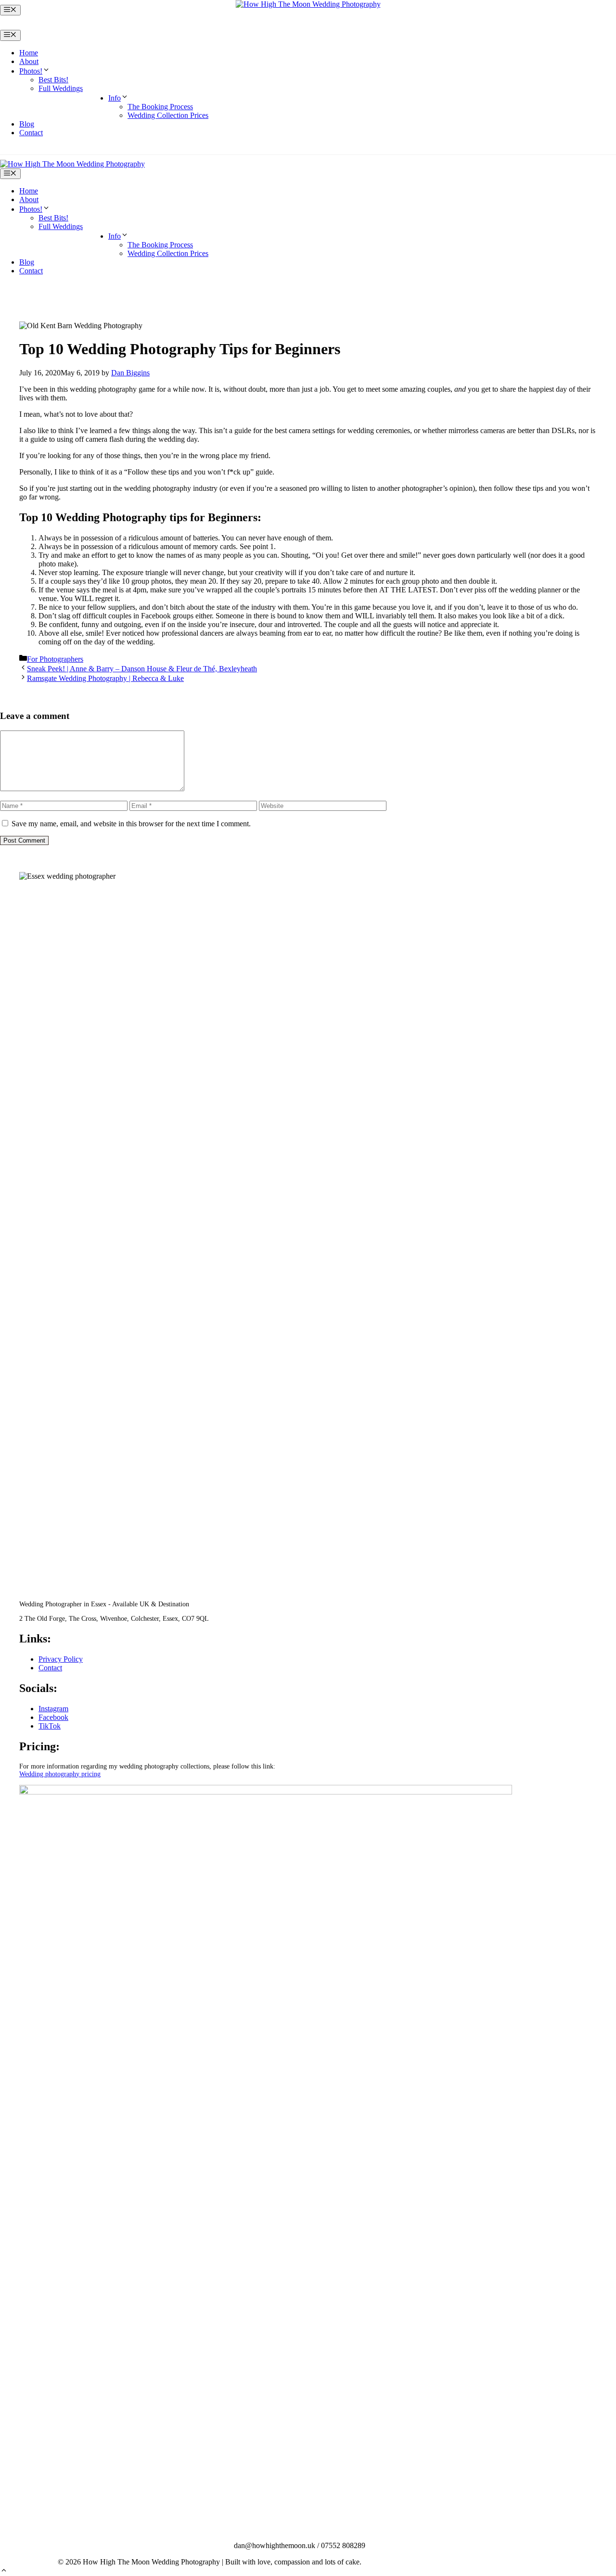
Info (115, 98)
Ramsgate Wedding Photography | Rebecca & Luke (105, 678)
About (29, 61)
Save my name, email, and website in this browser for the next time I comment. (131, 824)
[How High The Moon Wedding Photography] (72, 164)
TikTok (50, 1726)
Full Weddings (61, 88)
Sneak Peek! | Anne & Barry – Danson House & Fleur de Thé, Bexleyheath (142, 669)
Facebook (53, 1717)
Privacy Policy (61, 1659)
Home (29, 53)
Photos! (31, 71)
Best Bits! (53, 80)
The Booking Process (160, 107)
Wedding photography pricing (60, 1774)
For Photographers (55, 659)
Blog (27, 124)
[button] (4, 2571)
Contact (31, 133)
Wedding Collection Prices (168, 115)
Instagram (53, 1709)
